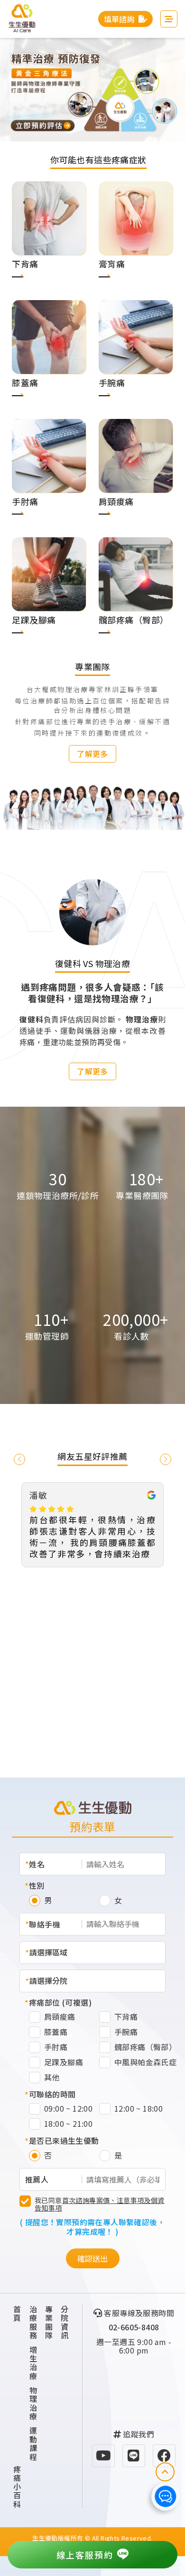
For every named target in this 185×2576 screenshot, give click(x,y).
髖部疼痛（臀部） (145, 2047)
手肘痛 (56, 2047)
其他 (52, 2078)
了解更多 (92, 754)
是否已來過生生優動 (64, 2141)
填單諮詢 (119, 19)
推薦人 (37, 2179)
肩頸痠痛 (60, 2017)
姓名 (37, 1864)
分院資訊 (65, 2322)
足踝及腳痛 (64, 2063)
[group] (49, 241)
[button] (14, 800)
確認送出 (93, 2258)
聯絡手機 (45, 1924)
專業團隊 (49, 2322)
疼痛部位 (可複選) (60, 2002)
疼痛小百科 (17, 2487)
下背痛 (126, 2017)
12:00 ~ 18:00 (139, 2109)
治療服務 (33, 2322)
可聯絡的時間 (52, 2094)
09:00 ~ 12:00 (68, 2109)
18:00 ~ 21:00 (68, 2124)
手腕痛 (126, 2032)
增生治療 (33, 2363)
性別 (37, 1885)
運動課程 (33, 2443)
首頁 (17, 2314)
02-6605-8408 (134, 2327)
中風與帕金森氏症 (145, 2063)
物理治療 (33, 2403)
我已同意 (100, 2204)
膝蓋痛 (56, 2032)
